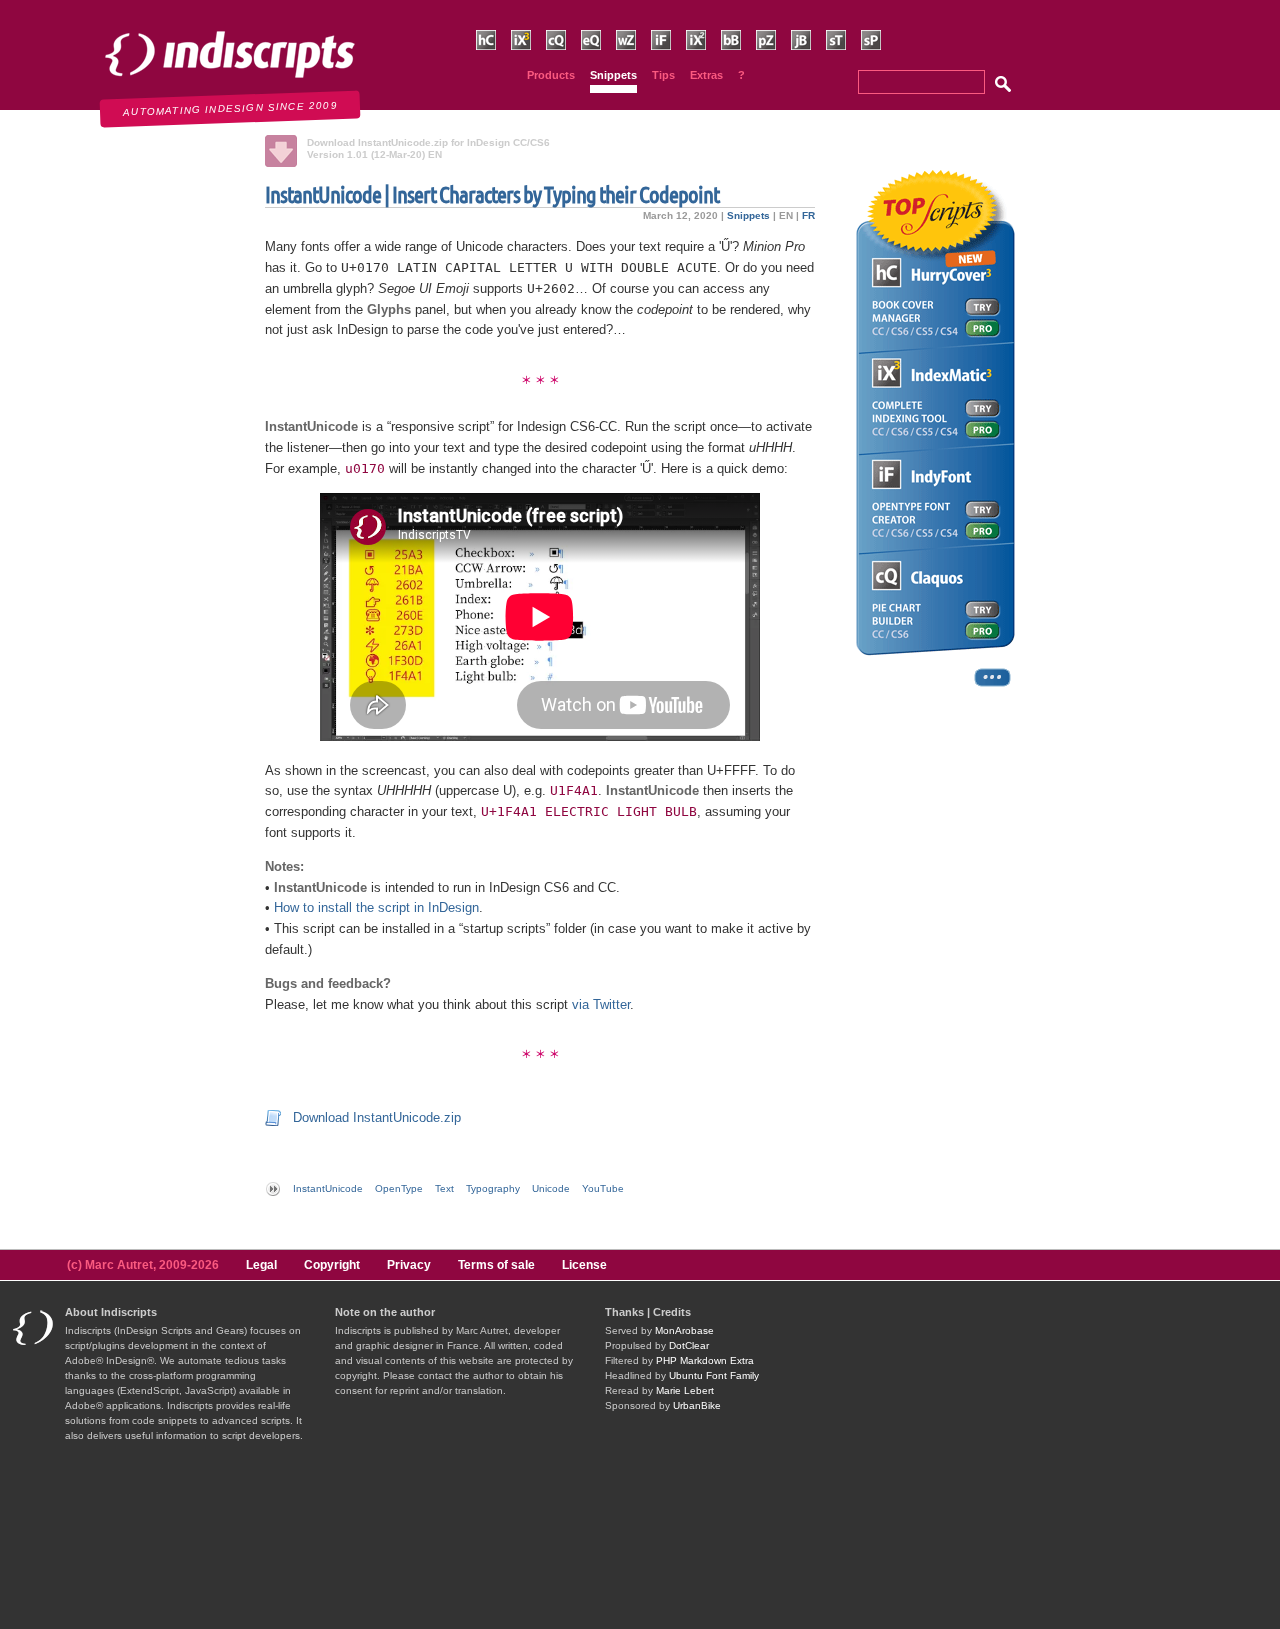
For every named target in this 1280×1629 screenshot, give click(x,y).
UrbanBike (697, 1405)
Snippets (613, 75)
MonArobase (684, 1330)
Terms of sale (496, 1265)
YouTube (603, 1188)
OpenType (399, 1188)
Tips (663, 75)
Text (444, 1188)
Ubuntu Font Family (714, 1375)
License (584, 1265)
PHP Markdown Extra (705, 1360)
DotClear (689, 1345)
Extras (706, 75)
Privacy (409, 1265)
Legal (261, 1265)
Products (551, 75)
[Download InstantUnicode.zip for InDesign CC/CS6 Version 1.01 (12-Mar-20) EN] (281, 151)
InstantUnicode (328, 1188)
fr (808, 215)
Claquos (565, 59)
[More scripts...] (935, 684)
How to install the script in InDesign (376, 907)
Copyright (332, 1265)
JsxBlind (810, 59)
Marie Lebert (685, 1390)
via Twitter (601, 1004)
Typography (493, 1188)
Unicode (551, 1188)
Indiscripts (45, 10)
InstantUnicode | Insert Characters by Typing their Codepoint (492, 194)
